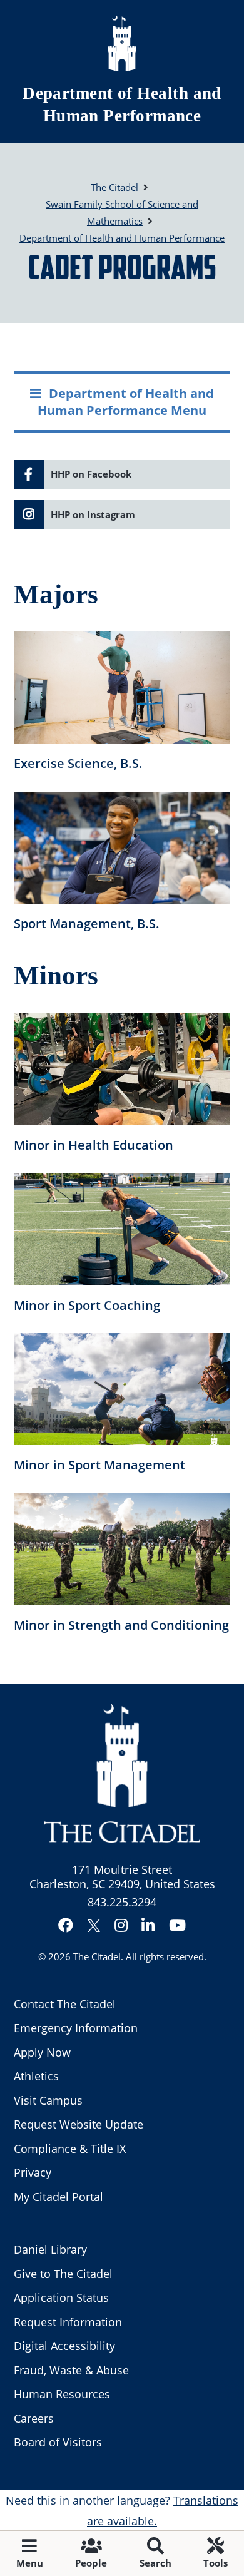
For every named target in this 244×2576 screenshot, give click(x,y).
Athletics (36, 2076)
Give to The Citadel (63, 2274)
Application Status (61, 2297)
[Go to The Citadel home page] (122, 43)
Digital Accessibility (64, 2346)
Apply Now (42, 2052)
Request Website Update (79, 2124)
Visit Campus (48, 2100)
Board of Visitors (58, 2442)
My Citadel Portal (58, 2197)
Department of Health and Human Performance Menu (126, 401)
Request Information (68, 2322)
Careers (34, 2418)
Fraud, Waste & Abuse (71, 2370)
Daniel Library (50, 2249)
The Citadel (97, 1956)
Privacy (33, 2172)
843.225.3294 (122, 1902)
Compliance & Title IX (70, 2149)
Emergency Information (76, 2028)
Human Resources (62, 2394)
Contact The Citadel (65, 2004)
